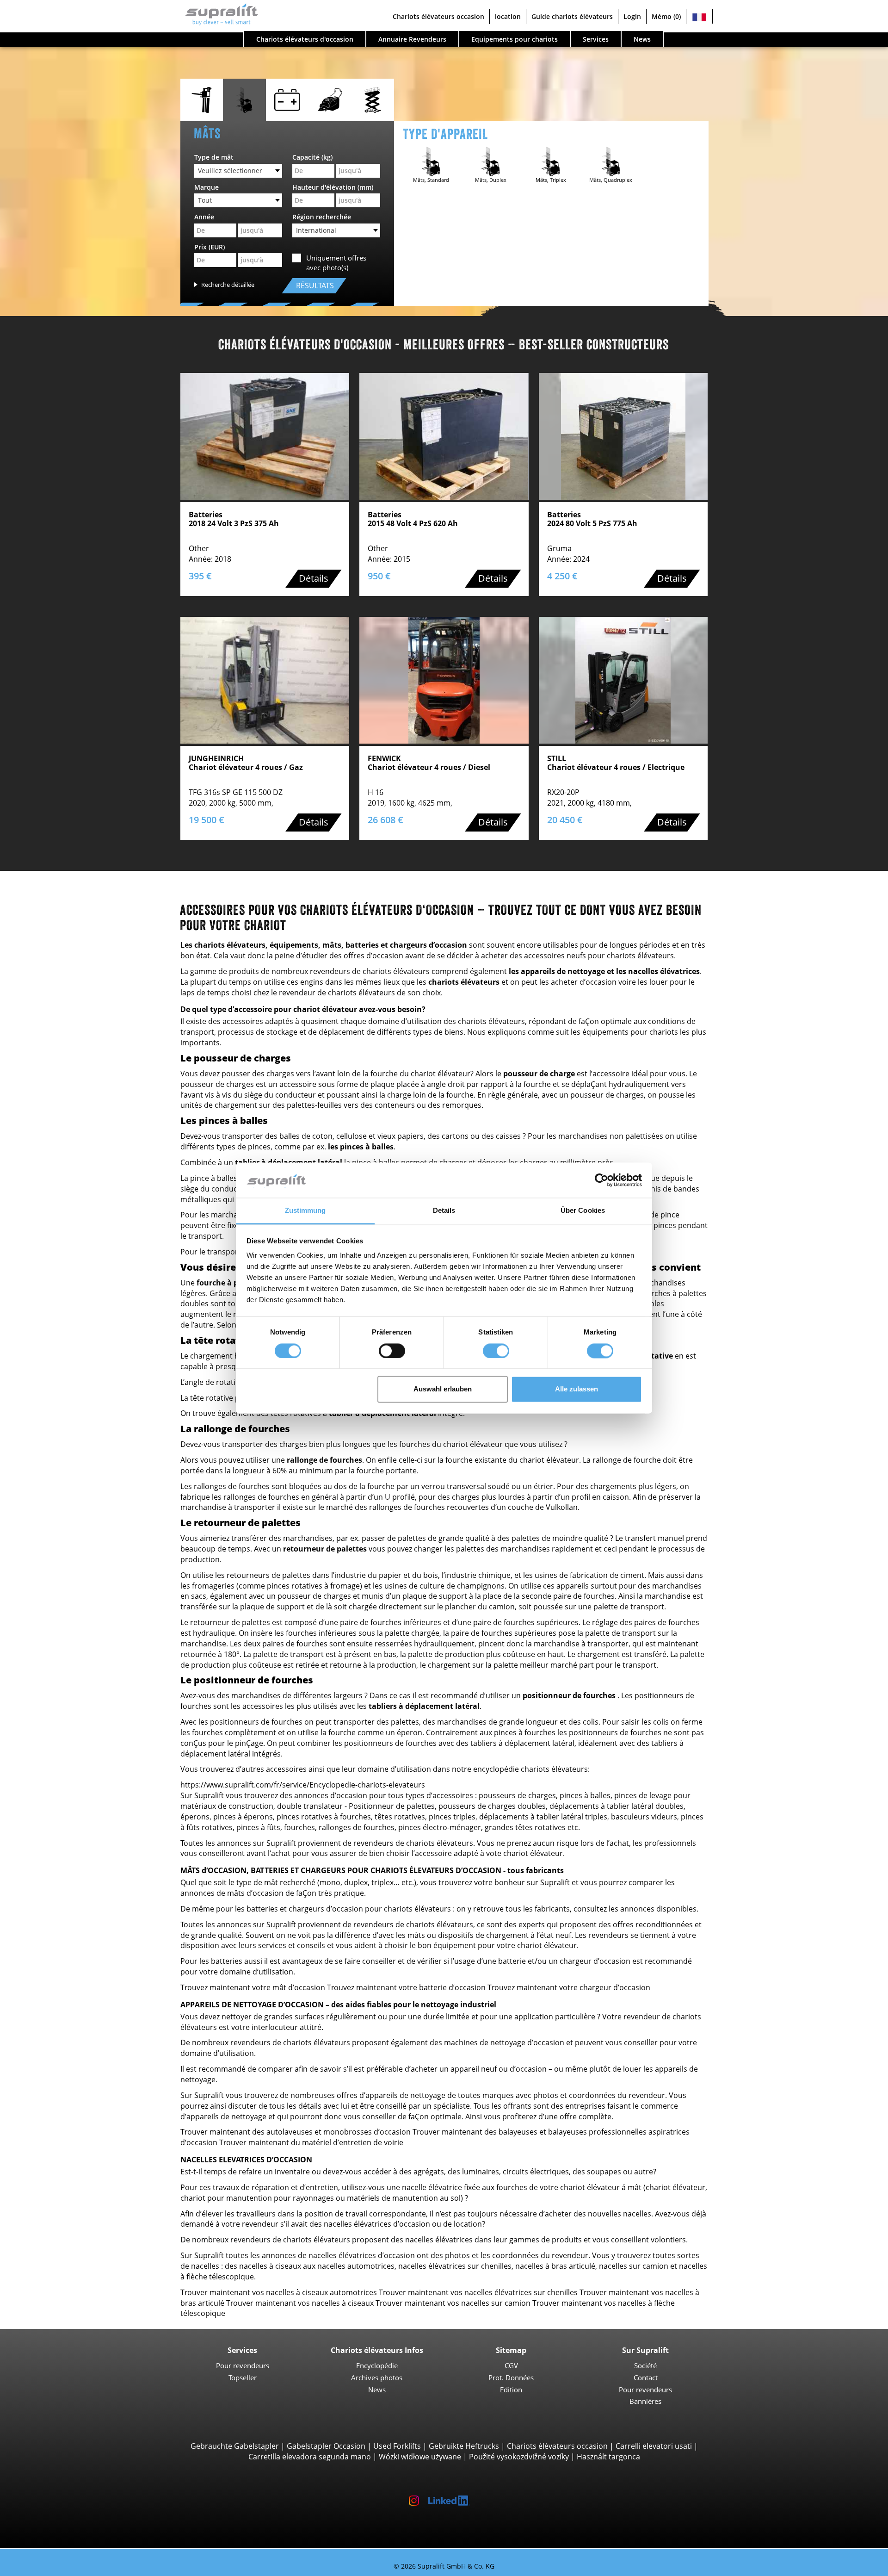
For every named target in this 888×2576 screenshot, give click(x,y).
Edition (511, 2390)
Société (645, 2365)
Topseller (243, 2377)
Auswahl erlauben (443, 1389)
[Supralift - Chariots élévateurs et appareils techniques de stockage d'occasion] (217, 17)
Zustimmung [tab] (305, 1211)
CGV (511, 2365)
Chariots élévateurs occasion (557, 2446)
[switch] (392, 1351)
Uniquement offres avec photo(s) (336, 263)
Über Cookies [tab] (583, 1211)
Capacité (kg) (312, 157)
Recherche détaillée (228, 285)
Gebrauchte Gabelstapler (235, 2446)
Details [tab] (444, 1211)
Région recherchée (322, 217)
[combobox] (238, 171)
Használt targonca (608, 2457)
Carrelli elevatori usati (654, 2446)
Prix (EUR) (210, 247)
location (508, 16)
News (377, 2390)
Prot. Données (511, 2377)
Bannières (645, 2401)
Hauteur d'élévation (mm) (333, 187)
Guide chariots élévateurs (572, 16)
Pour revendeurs (243, 2365)
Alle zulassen (577, 1389)
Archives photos (377, 2377)
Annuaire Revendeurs (412, 39)
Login (632, 16)
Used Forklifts (397, 2446)
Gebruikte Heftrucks (464, 2446)
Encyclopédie (377, 2365)
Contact (646, 2377)
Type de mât (214, 157)
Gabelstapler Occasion (326, 2446)
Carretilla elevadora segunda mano (310, 2457)
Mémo (666, 16)
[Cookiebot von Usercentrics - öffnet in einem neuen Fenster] (601, 1180)
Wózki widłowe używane (420, 2457)
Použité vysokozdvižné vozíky (519, 2457)
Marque (207, 187)
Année (204, 217)
